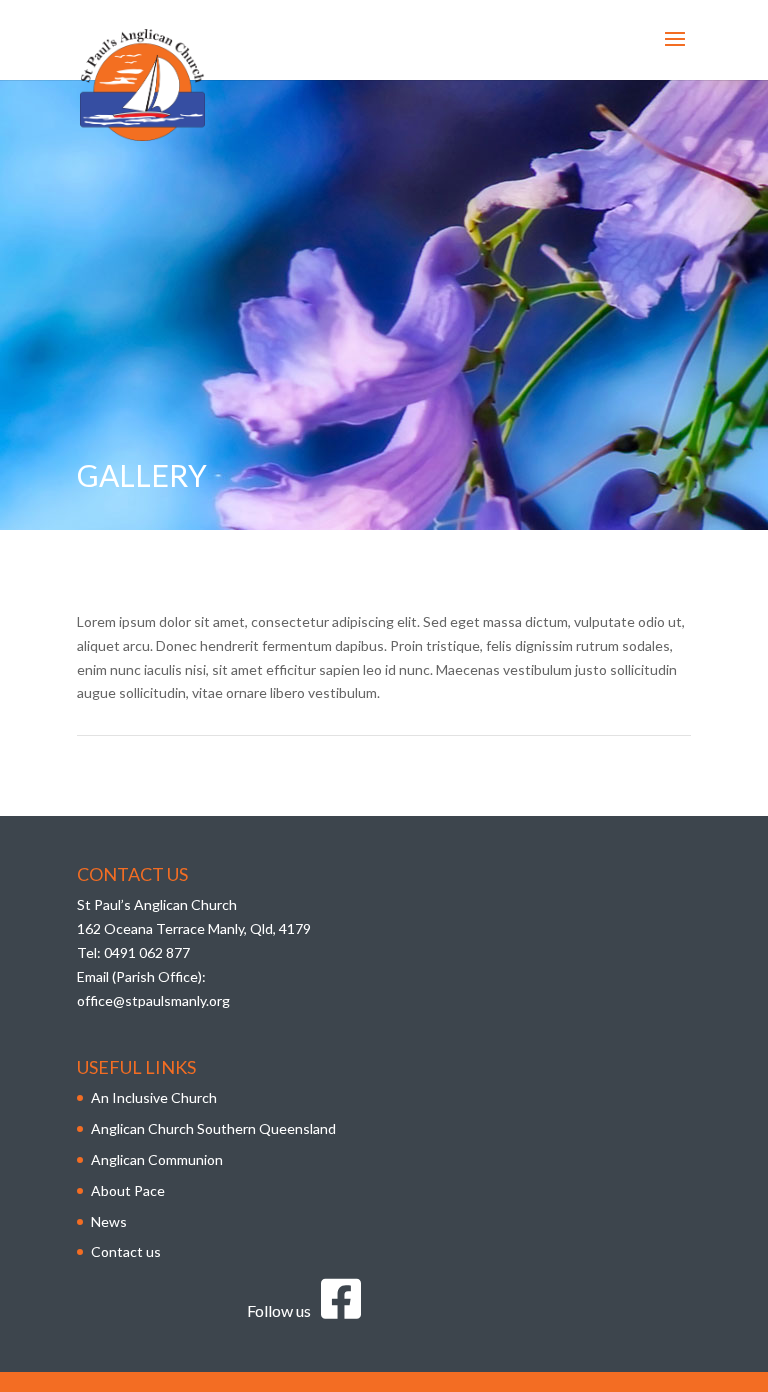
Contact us (126, 1251)
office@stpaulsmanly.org (153, 1000)
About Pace (128, 1190)
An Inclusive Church (154, 1097)
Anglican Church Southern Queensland (213, 1128)
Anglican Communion (157, 1159)
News (109, 1221)
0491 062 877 (147, 952)
